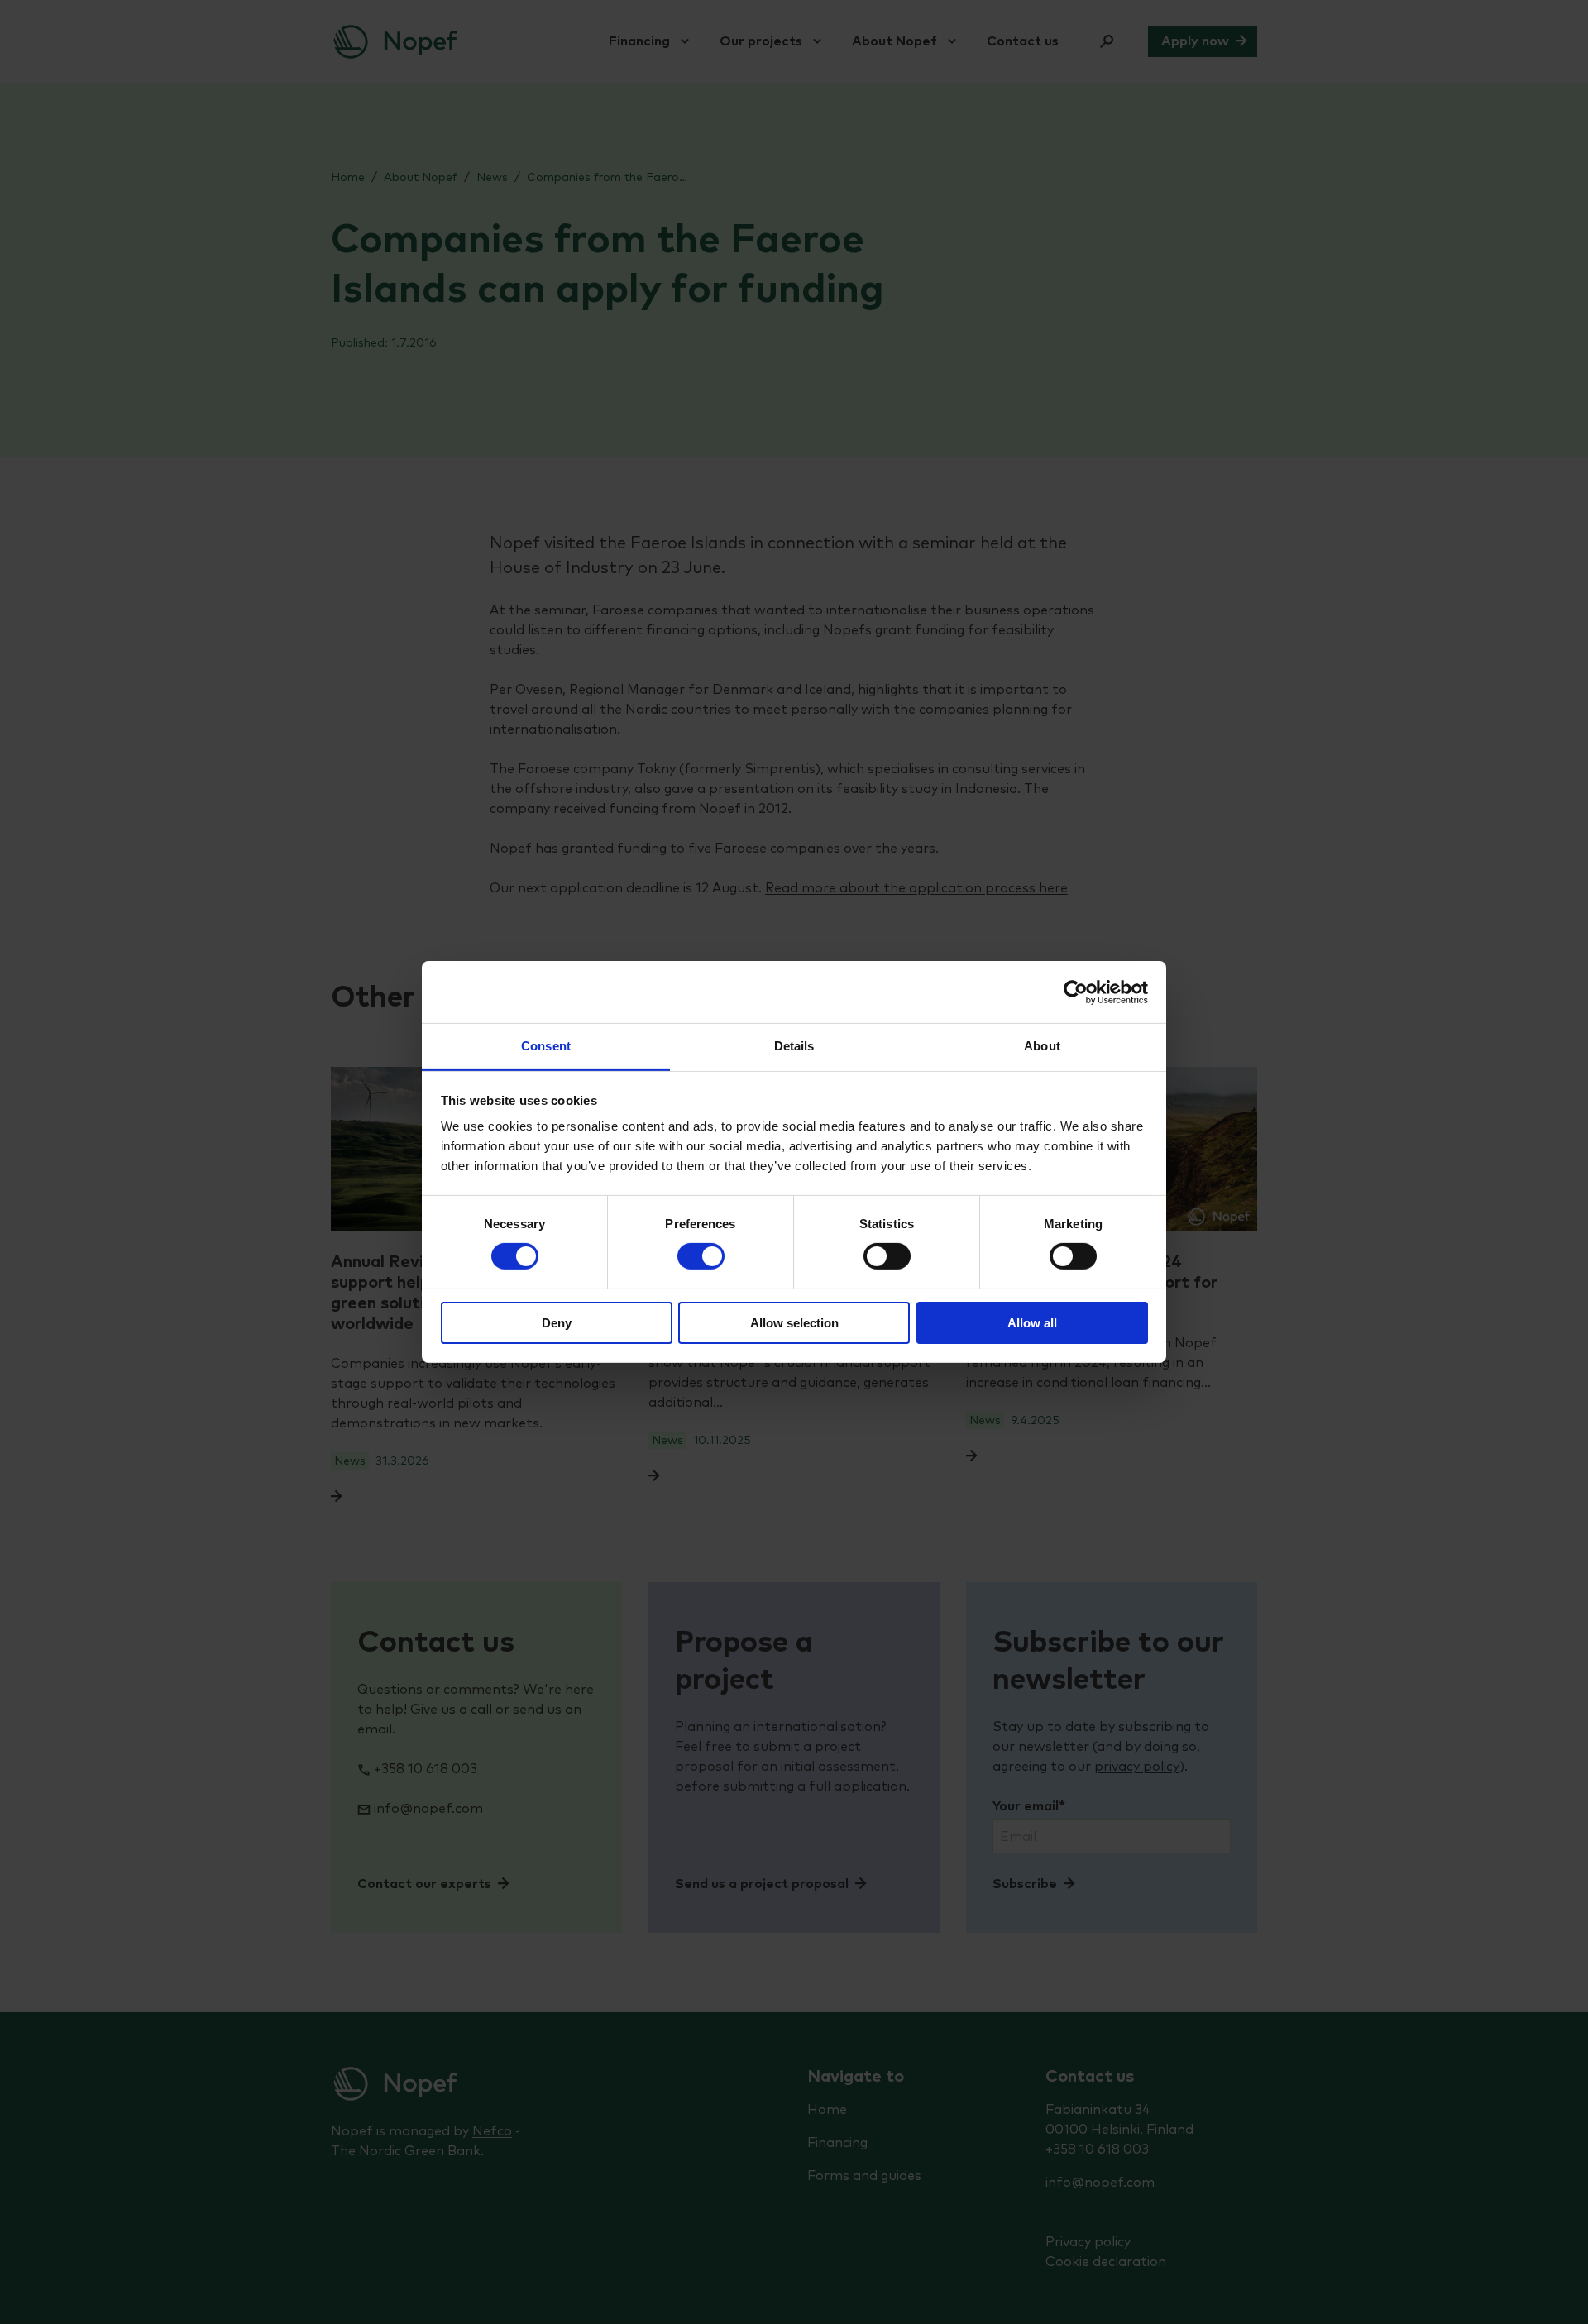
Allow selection (794, 1323)
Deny (557, 1323)
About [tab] (1042, 1046)
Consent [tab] (546, 1046)
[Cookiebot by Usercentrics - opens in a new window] (1076, 992)
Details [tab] (794, 1046)
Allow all (1032, 1323)
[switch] (701, 1256)
